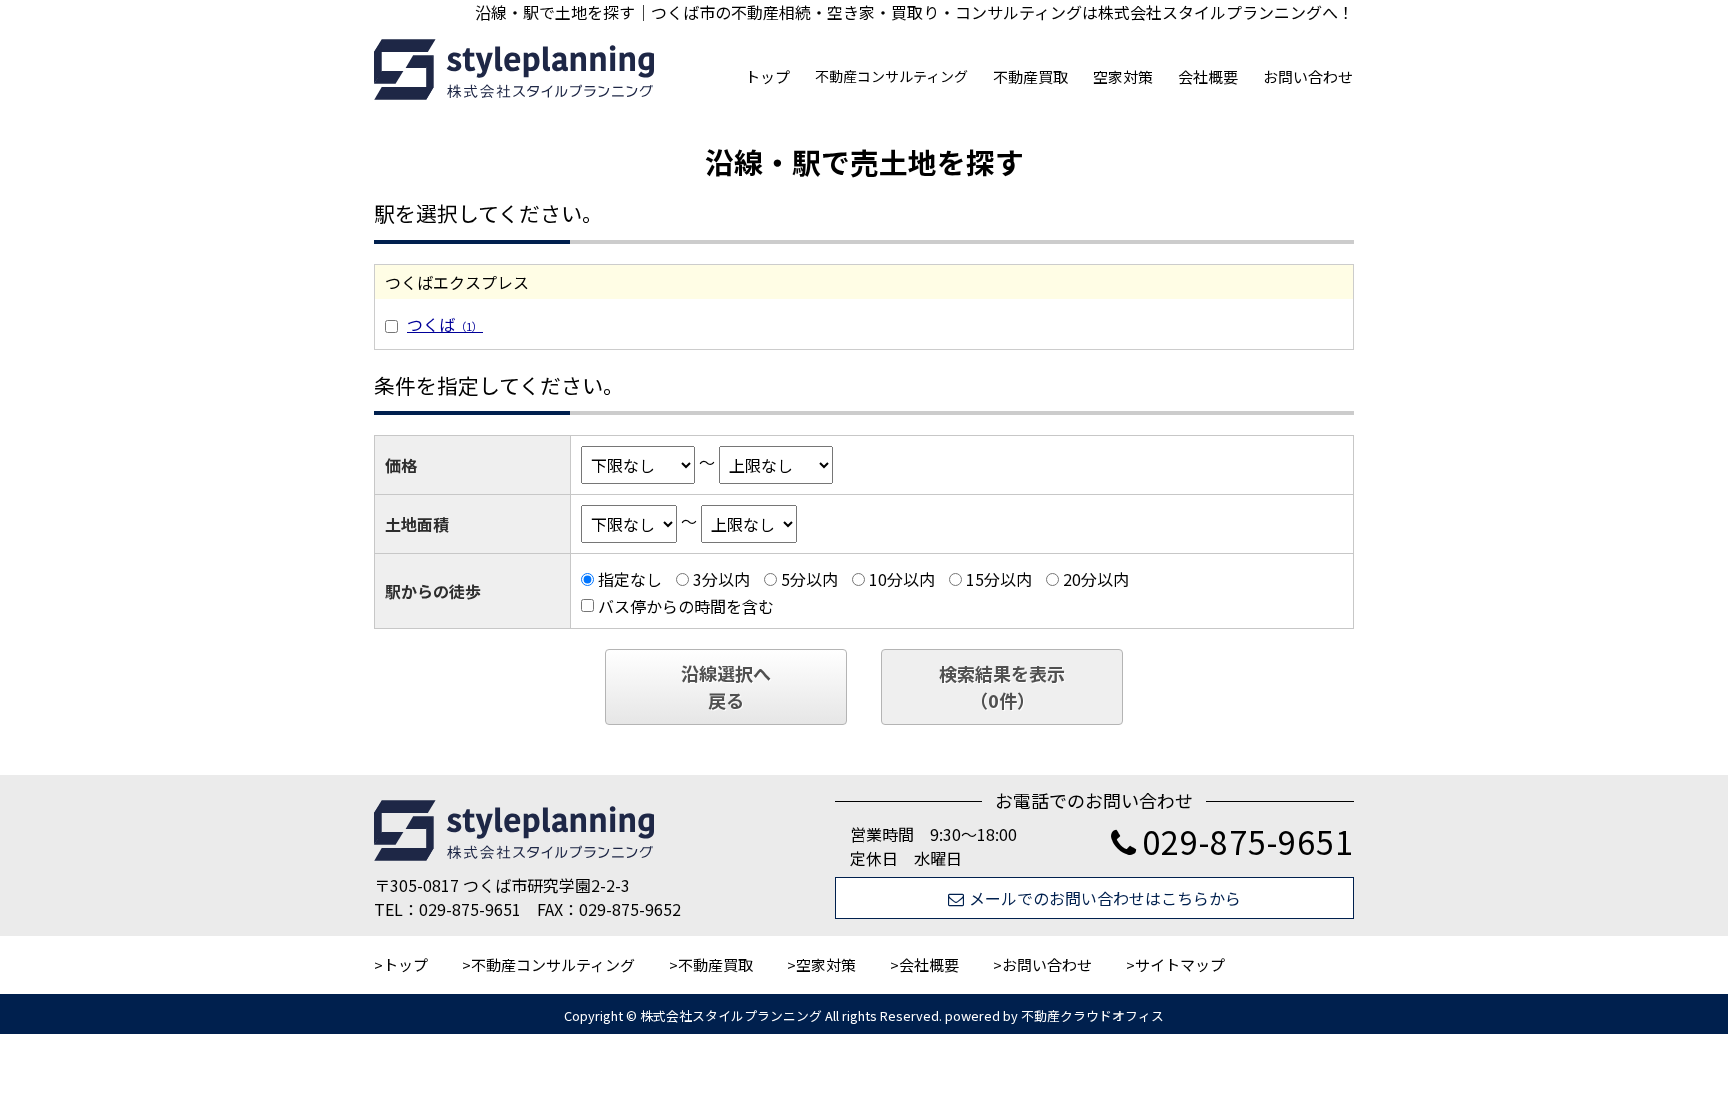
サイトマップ (1180, 964)
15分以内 (999, 579)
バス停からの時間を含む (686, 606)
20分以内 (1096, 579)
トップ (767, 76)
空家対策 (1123, 76)
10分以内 (902, 579)
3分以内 (721, 579)
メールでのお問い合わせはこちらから (1105, 898)
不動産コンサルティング (891, 76)
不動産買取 (1030, 76)
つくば (445, 324)
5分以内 (809, 579)
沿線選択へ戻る (726, 686)
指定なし (630, 579)
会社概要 (1208, 76)
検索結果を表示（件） (1002, 686)
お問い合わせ (1308, 76)
